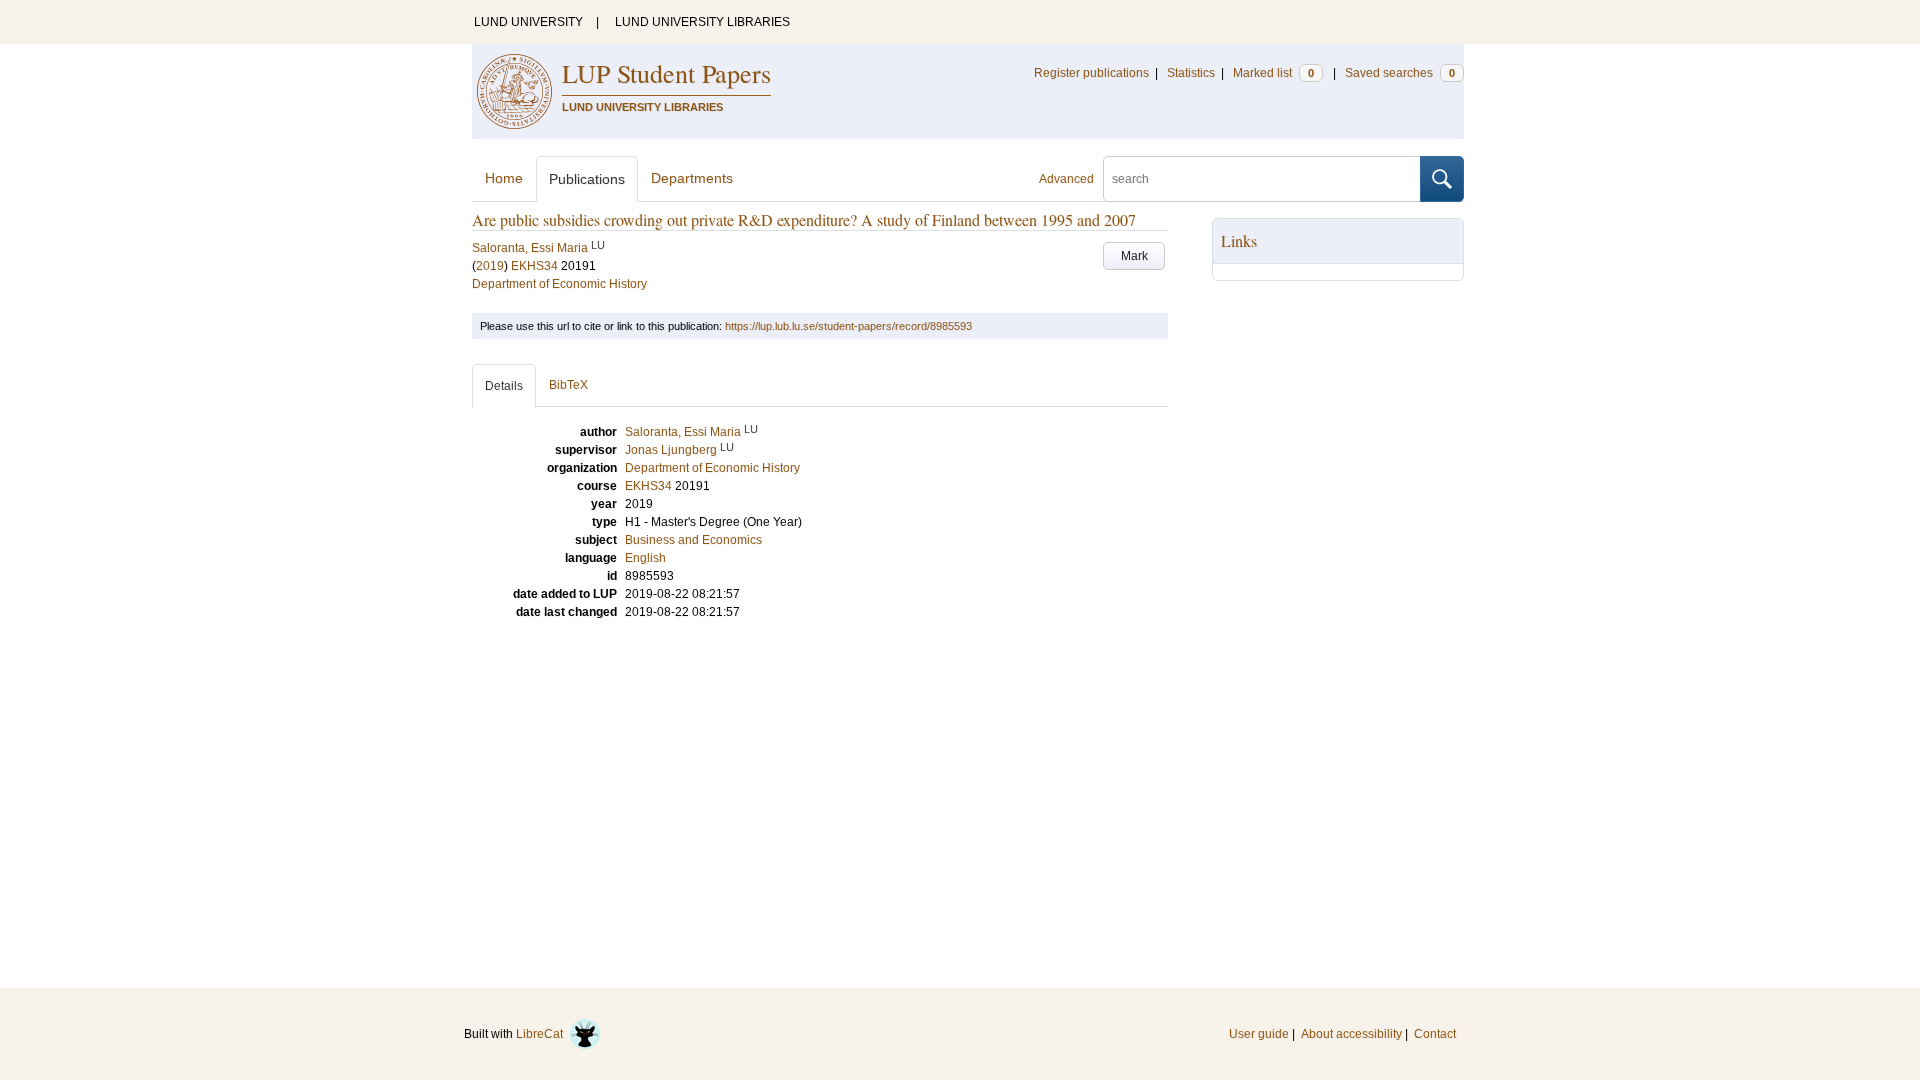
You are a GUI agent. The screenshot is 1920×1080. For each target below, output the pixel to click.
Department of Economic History (559, 284)
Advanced (1066, 179)
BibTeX (568, 385)
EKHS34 (534, 266)
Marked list (1273, 73)
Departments (692, 178)
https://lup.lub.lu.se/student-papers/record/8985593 (848, 326)
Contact (1435, 1034)
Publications (587, 179)
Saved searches (1400, 73)
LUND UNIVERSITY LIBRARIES (702, 22)
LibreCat (542, 1034)
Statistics (1191, 73)
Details (504, 386)
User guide (1259, 1034)
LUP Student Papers (666, 73)
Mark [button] (1134, 256)
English (645, 558)
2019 (490, 266)
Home (504, 178)
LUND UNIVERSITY (528, 22)
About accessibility (1351, 1034)
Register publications (1091, 73)
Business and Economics (693, 540)
